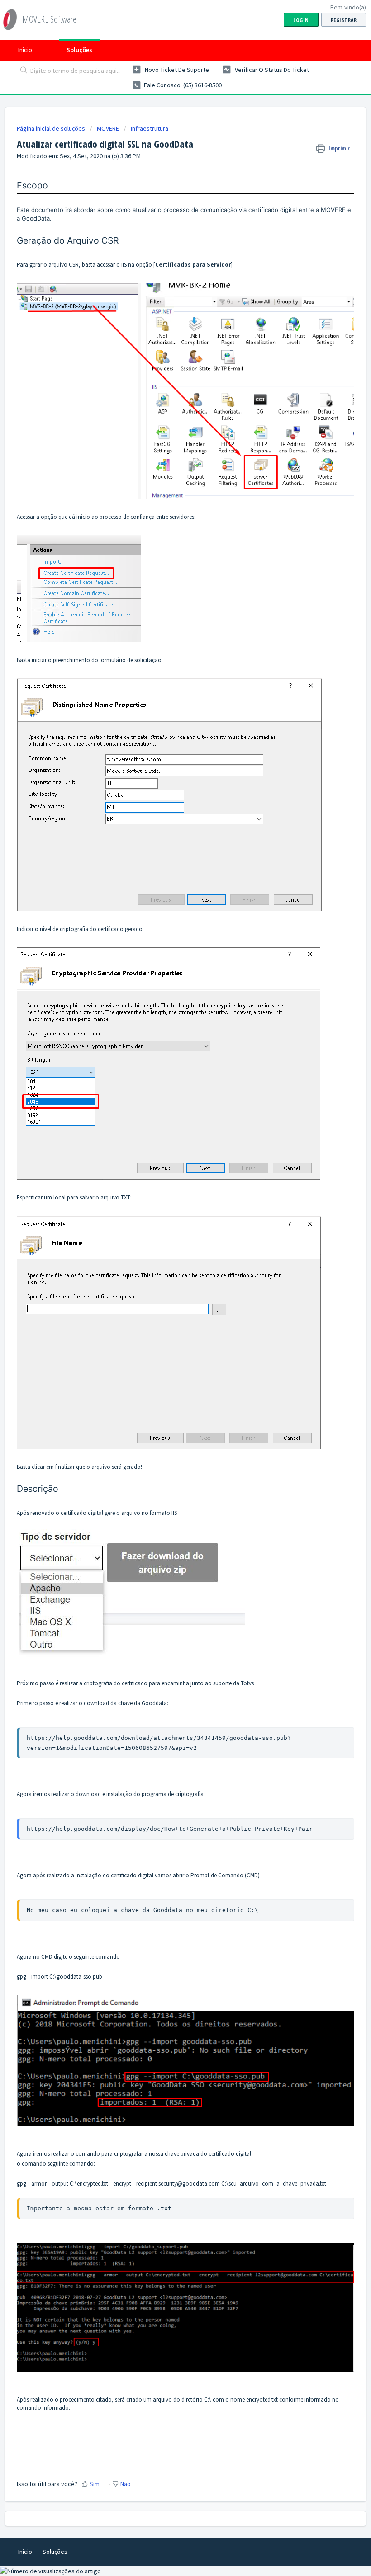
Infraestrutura (150, 128)
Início (25, 50)
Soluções (79, 50)
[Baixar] (169, 1324)
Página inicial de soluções (52, 128)
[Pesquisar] (22, 71)
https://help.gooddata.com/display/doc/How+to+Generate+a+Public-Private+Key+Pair (170, 1829)
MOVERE (108, 128)
